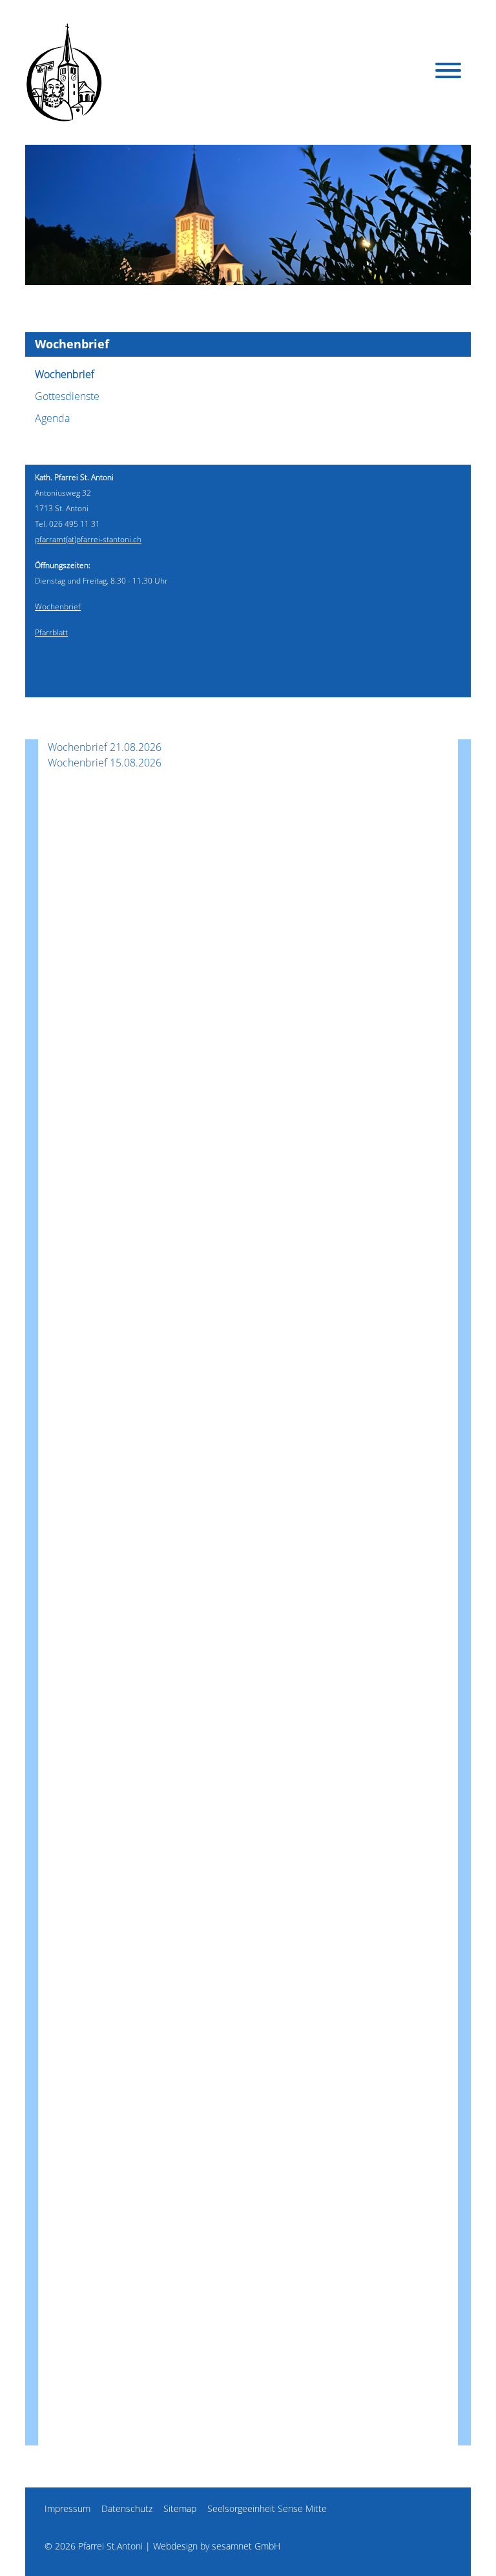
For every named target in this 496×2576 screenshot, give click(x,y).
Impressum (67, 2508)
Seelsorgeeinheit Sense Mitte (267, 2508)
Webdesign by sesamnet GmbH (217, 2546)
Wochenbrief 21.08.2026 (105, 747)
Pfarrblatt (51, 632)
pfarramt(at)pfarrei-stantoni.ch (88, 539)
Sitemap (180, 2508)
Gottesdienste (67, 396)
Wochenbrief (65, 374)
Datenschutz (127, 2508)
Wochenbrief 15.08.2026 (105, 763)
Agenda (52, 418)
